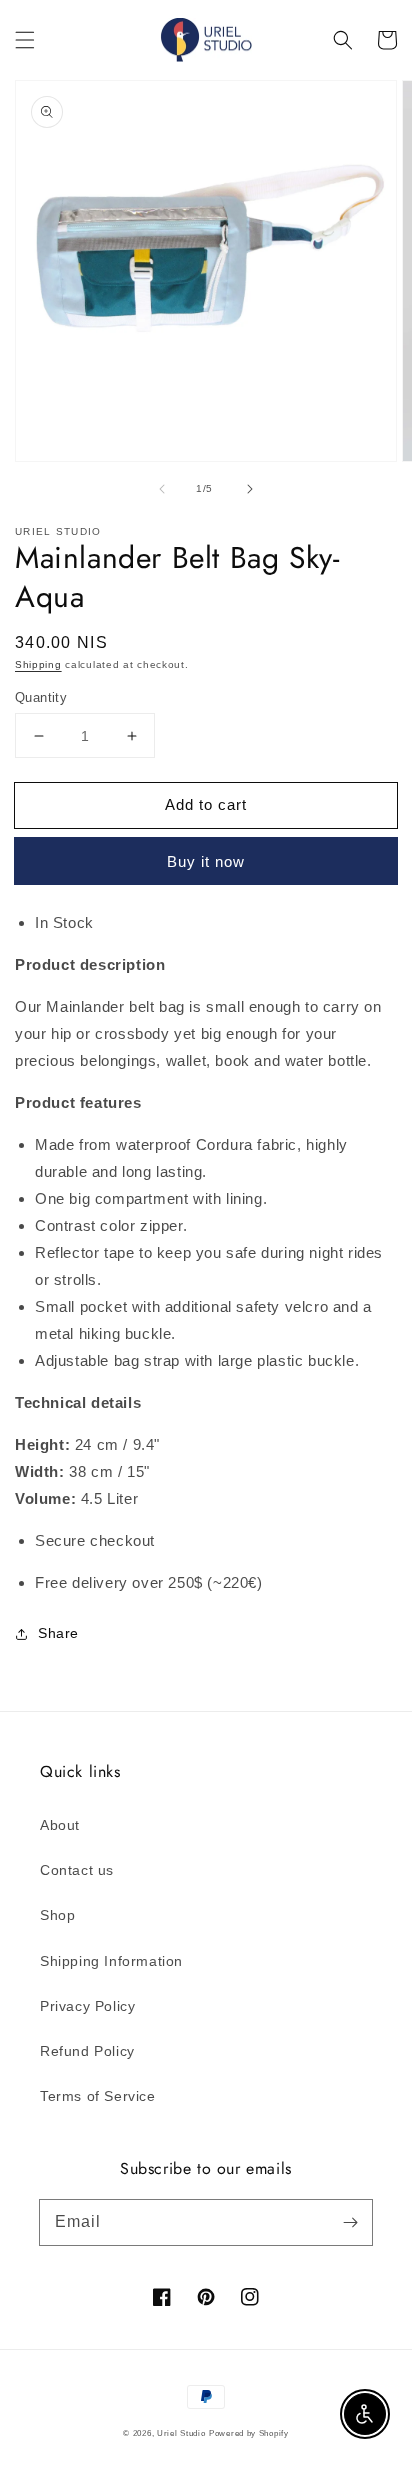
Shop (57, 1915)
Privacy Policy (87, 2006)
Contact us (77, 1870)
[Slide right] (250, 489)
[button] (25, 40)
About (60, 1825)
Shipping (38, 664)
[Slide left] (162, 489)
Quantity (41, 697)
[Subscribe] (350, 2222)
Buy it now (206, 861)
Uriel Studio (181, 2433)
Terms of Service (98, 2096)
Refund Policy (87, 2051)
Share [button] (58, 1633)
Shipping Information (111, 1961)
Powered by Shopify (249, 2433)
